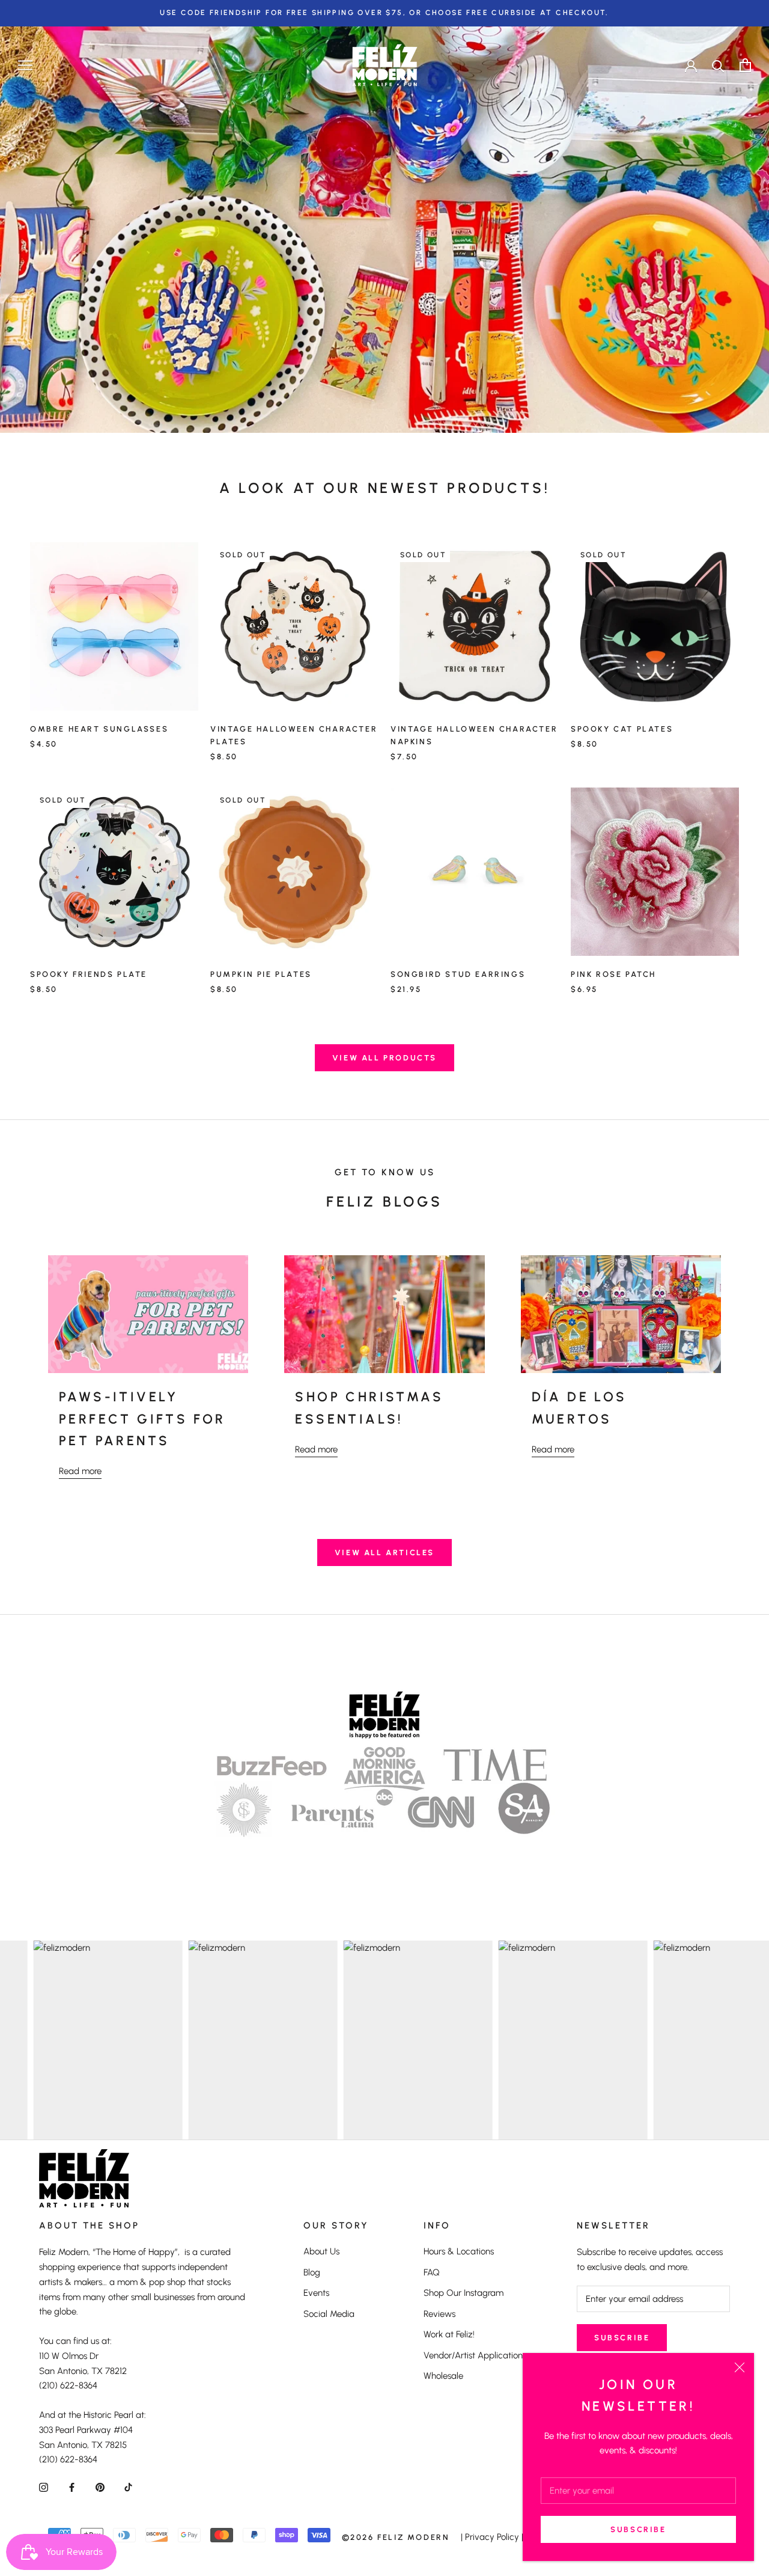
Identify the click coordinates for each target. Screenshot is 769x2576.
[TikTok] (128, 2487)
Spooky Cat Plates (622, 729)
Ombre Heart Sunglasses (99, 729)
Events (316, 2293)
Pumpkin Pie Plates (261, 974)
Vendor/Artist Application (473, 2355)
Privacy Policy (492, 2537)
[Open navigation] (25, 65)
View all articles (384, 1553)
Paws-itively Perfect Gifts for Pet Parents (142, 1419)
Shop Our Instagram (464, 2293)
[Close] (740, 2367)
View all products (384, 1058)
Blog (312, 2272)
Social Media (329, 2314)
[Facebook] (72, 2487)
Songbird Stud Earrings (458, 974)
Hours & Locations (459, 2251)
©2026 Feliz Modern (396, 2537)
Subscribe (638, 2529)
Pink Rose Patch (613, 974)
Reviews (439, 2314)
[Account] (691, 65)
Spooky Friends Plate (89, 974)
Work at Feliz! (449, 2334)
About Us (321, 2251)
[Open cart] (745, 65)
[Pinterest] (100, 2487)
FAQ (432, 2272)
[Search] (718, 65)
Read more (80, 1471)
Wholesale (443, 2376)
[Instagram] (44, 2487)
